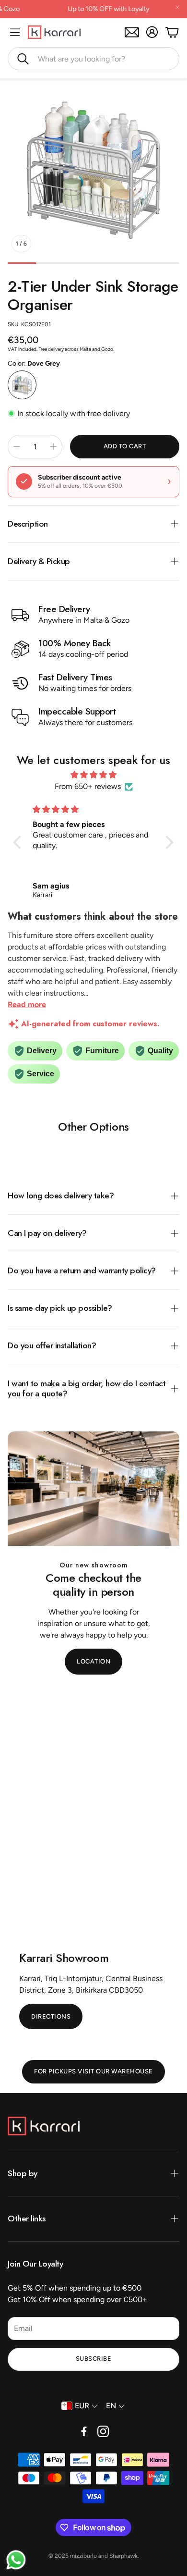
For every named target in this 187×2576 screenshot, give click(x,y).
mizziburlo (83, 2556)
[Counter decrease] (17, 446)
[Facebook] (84, 2431)
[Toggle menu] (15, 32)
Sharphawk (123, 2556)
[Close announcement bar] (177, 7)
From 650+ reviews (88, 786)
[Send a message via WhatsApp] (16, 2560)
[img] (93, 775)
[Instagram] (103, 2431)
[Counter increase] (53, 446)
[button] (93, 59)
